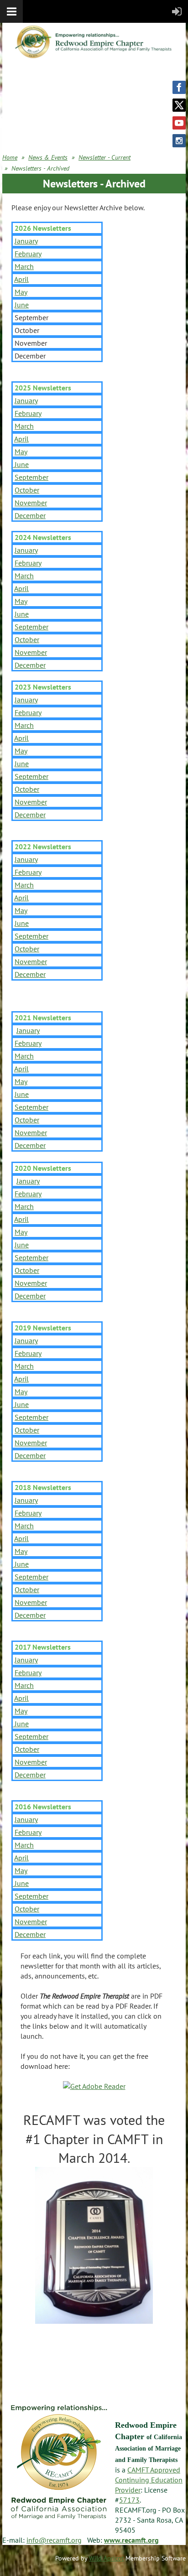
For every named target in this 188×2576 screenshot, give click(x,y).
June (22, 305)
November (31, 503)
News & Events (48, 157)
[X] (179, 105)
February (28, 254)
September (31, 477)
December (30, 515)
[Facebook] (179, 87)
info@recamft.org (54, 2540)
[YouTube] (179, 123)
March (24, 266)
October (27, 490)
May (21, 292)
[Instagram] (179, 141)
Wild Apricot (106, 2558)
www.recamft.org (131, 2540)
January (26, 241)
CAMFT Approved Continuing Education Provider (149, 2480)
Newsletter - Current (104, 157)
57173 (129, 2500)
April (21, 279)
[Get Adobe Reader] (94, 2086)
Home (10, 157)
